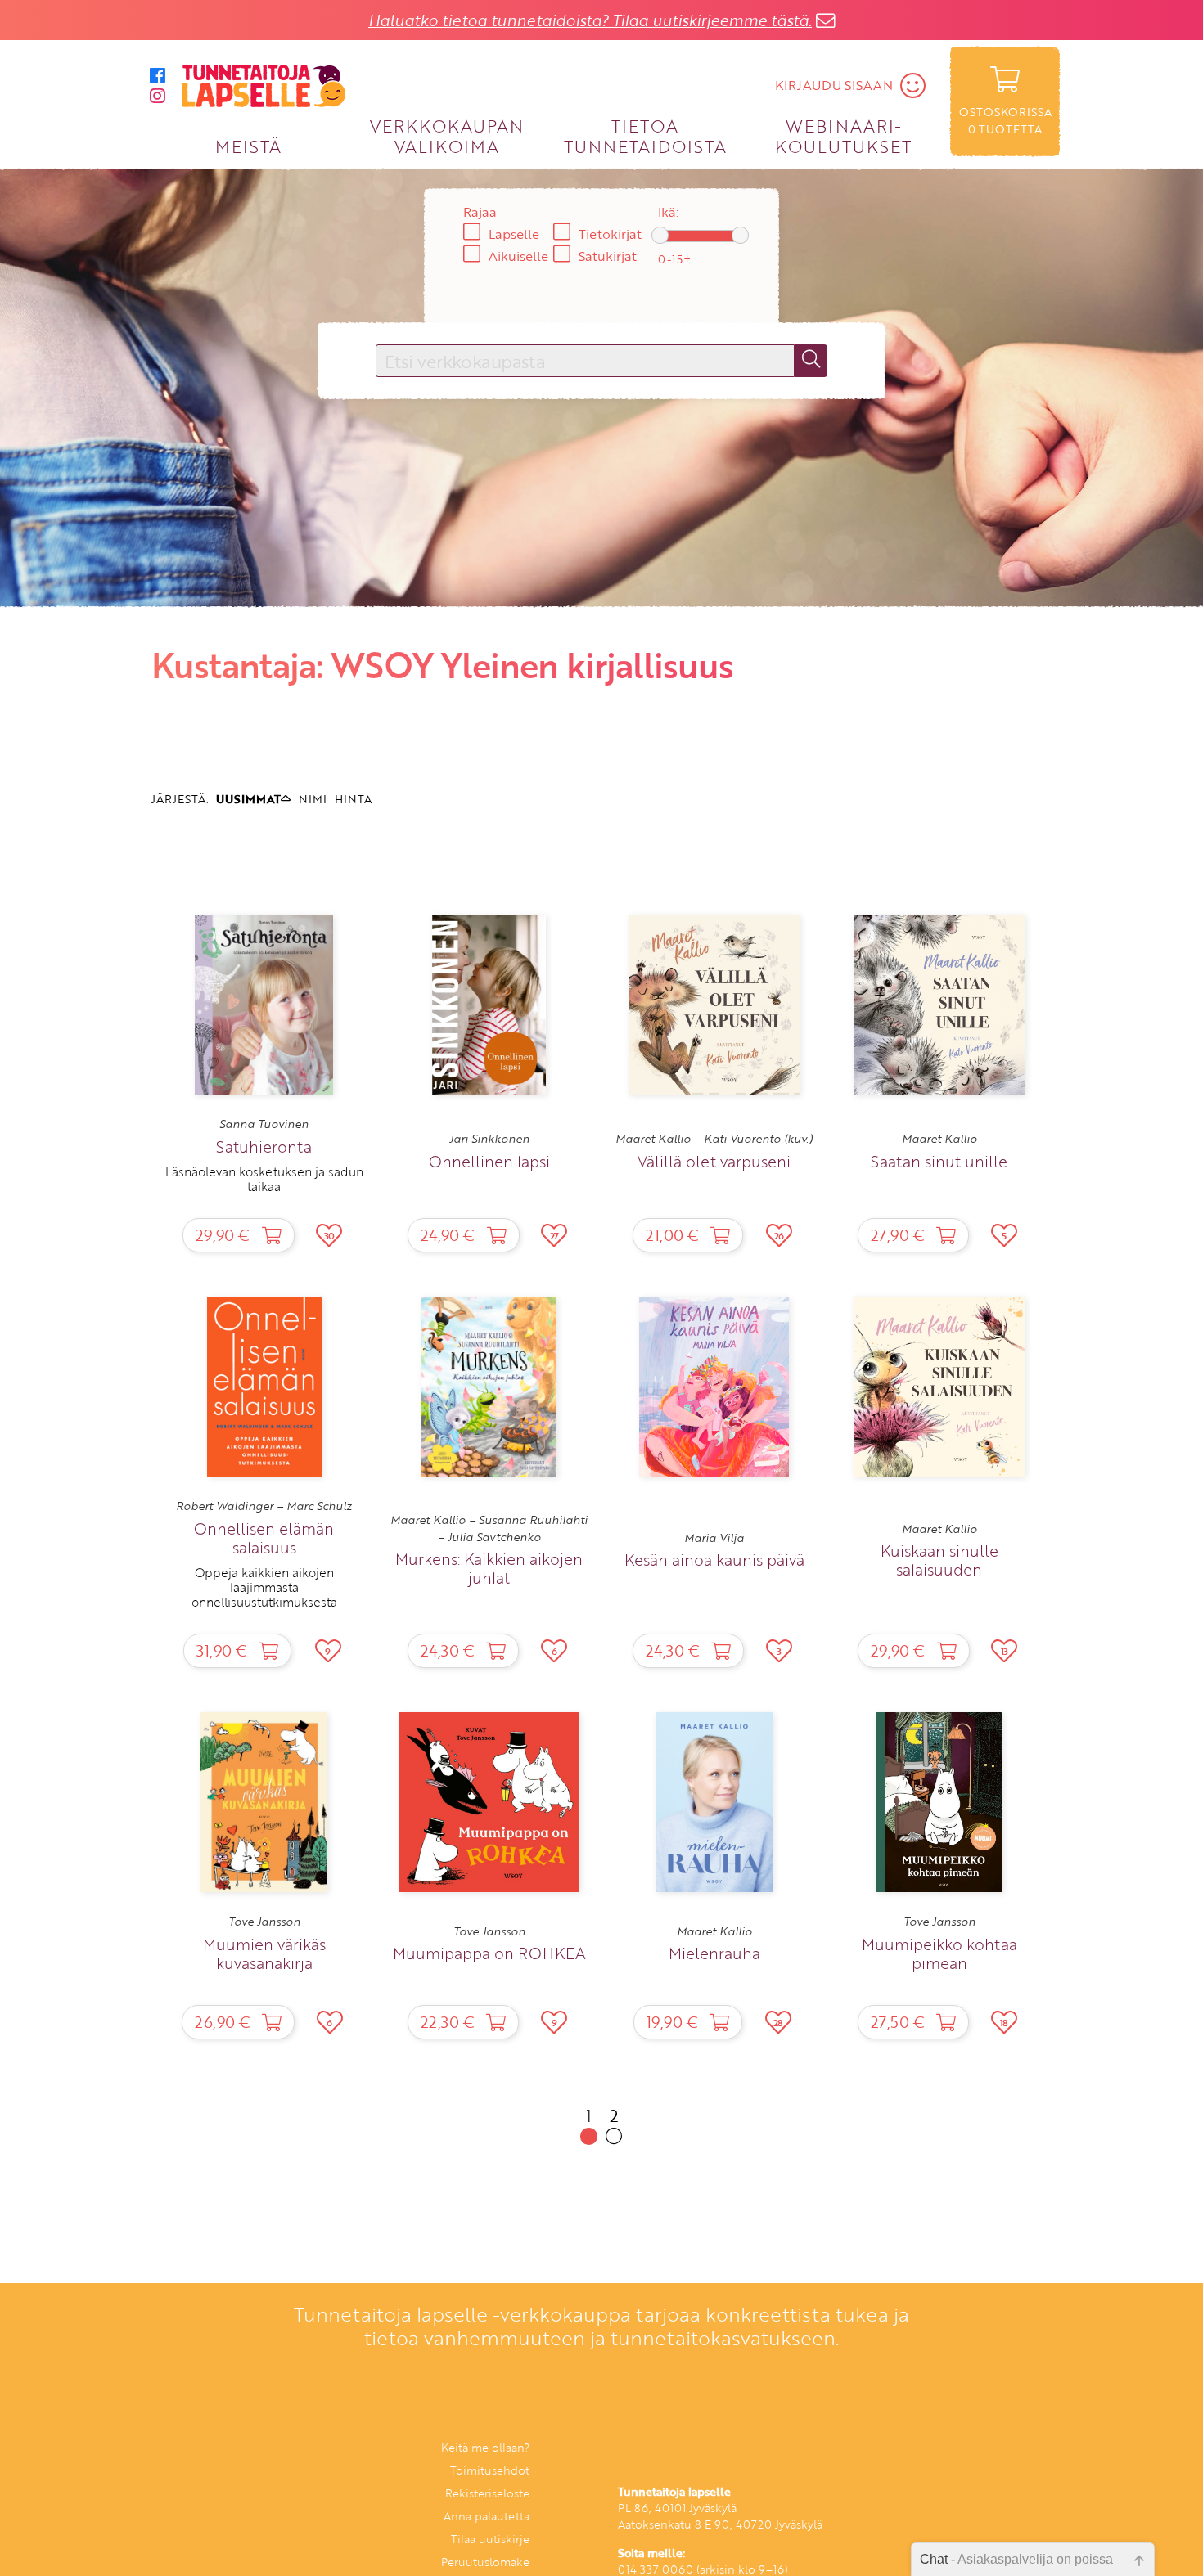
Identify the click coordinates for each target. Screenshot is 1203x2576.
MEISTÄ (248, 146)
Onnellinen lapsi (489, 1161)
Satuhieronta (264, 1146)
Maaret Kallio (939, 1139)
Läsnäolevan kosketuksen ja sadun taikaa (264, 1179)
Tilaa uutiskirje (490, 2539)
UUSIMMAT (248, 799)
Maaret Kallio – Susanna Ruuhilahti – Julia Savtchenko (489, 1528)
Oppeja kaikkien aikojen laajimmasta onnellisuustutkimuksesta (264, 1587)
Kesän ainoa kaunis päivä (714, 1560)
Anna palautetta (487, 2516)
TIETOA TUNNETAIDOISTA (645, 135)
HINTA (353, 799)
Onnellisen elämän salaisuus (264, 1538)
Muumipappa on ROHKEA (489, 1953)
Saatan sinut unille (939, 1161)
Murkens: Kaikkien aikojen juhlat (489, 1568)
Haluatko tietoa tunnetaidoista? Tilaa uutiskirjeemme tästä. (590, 20)
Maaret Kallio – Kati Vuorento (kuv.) (714, 1139)
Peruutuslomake (485, 2562)
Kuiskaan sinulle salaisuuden (939, 1560)
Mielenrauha (714, 1953)
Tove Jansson (264, 1922)
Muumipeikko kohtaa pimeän (939, 1953)
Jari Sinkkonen (489, 1139)
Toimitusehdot (490, 2470)
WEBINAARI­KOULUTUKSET (843, 135)
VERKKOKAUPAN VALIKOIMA (447, 135)
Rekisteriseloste (487, 2493)
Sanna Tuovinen (264, 1124)
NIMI (313, 799)
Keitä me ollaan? (485, 2447)
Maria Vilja (714, 1538)
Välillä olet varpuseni (714, 1161)
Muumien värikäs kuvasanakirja (264, 1953)
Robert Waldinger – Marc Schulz (264, 1506)
